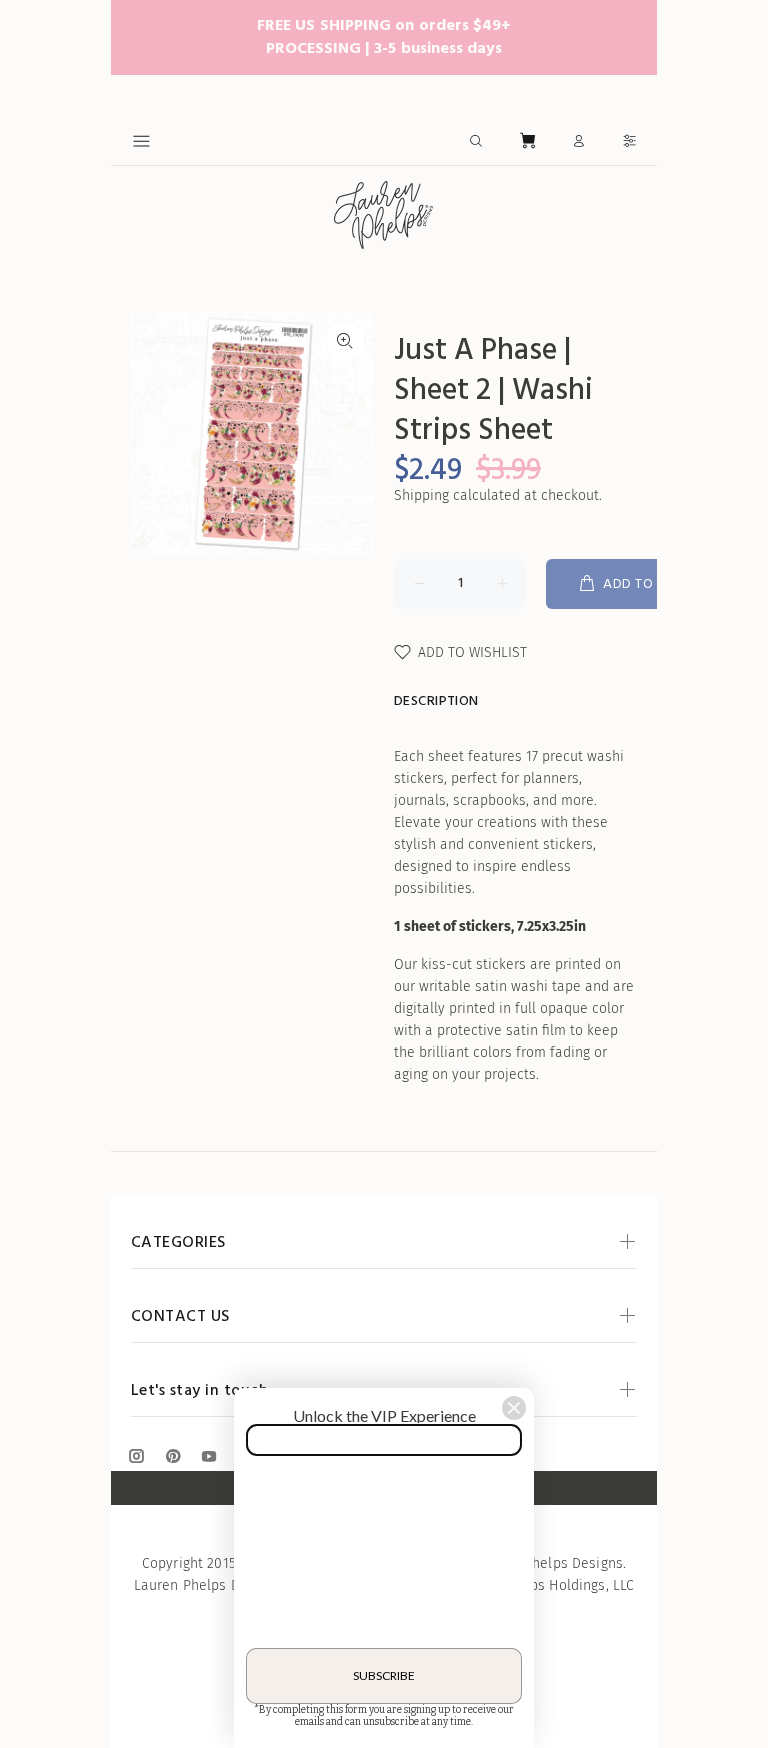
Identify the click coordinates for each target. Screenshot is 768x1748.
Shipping (421, 495)
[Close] (514, 1408)
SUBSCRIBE (384, 1675)
